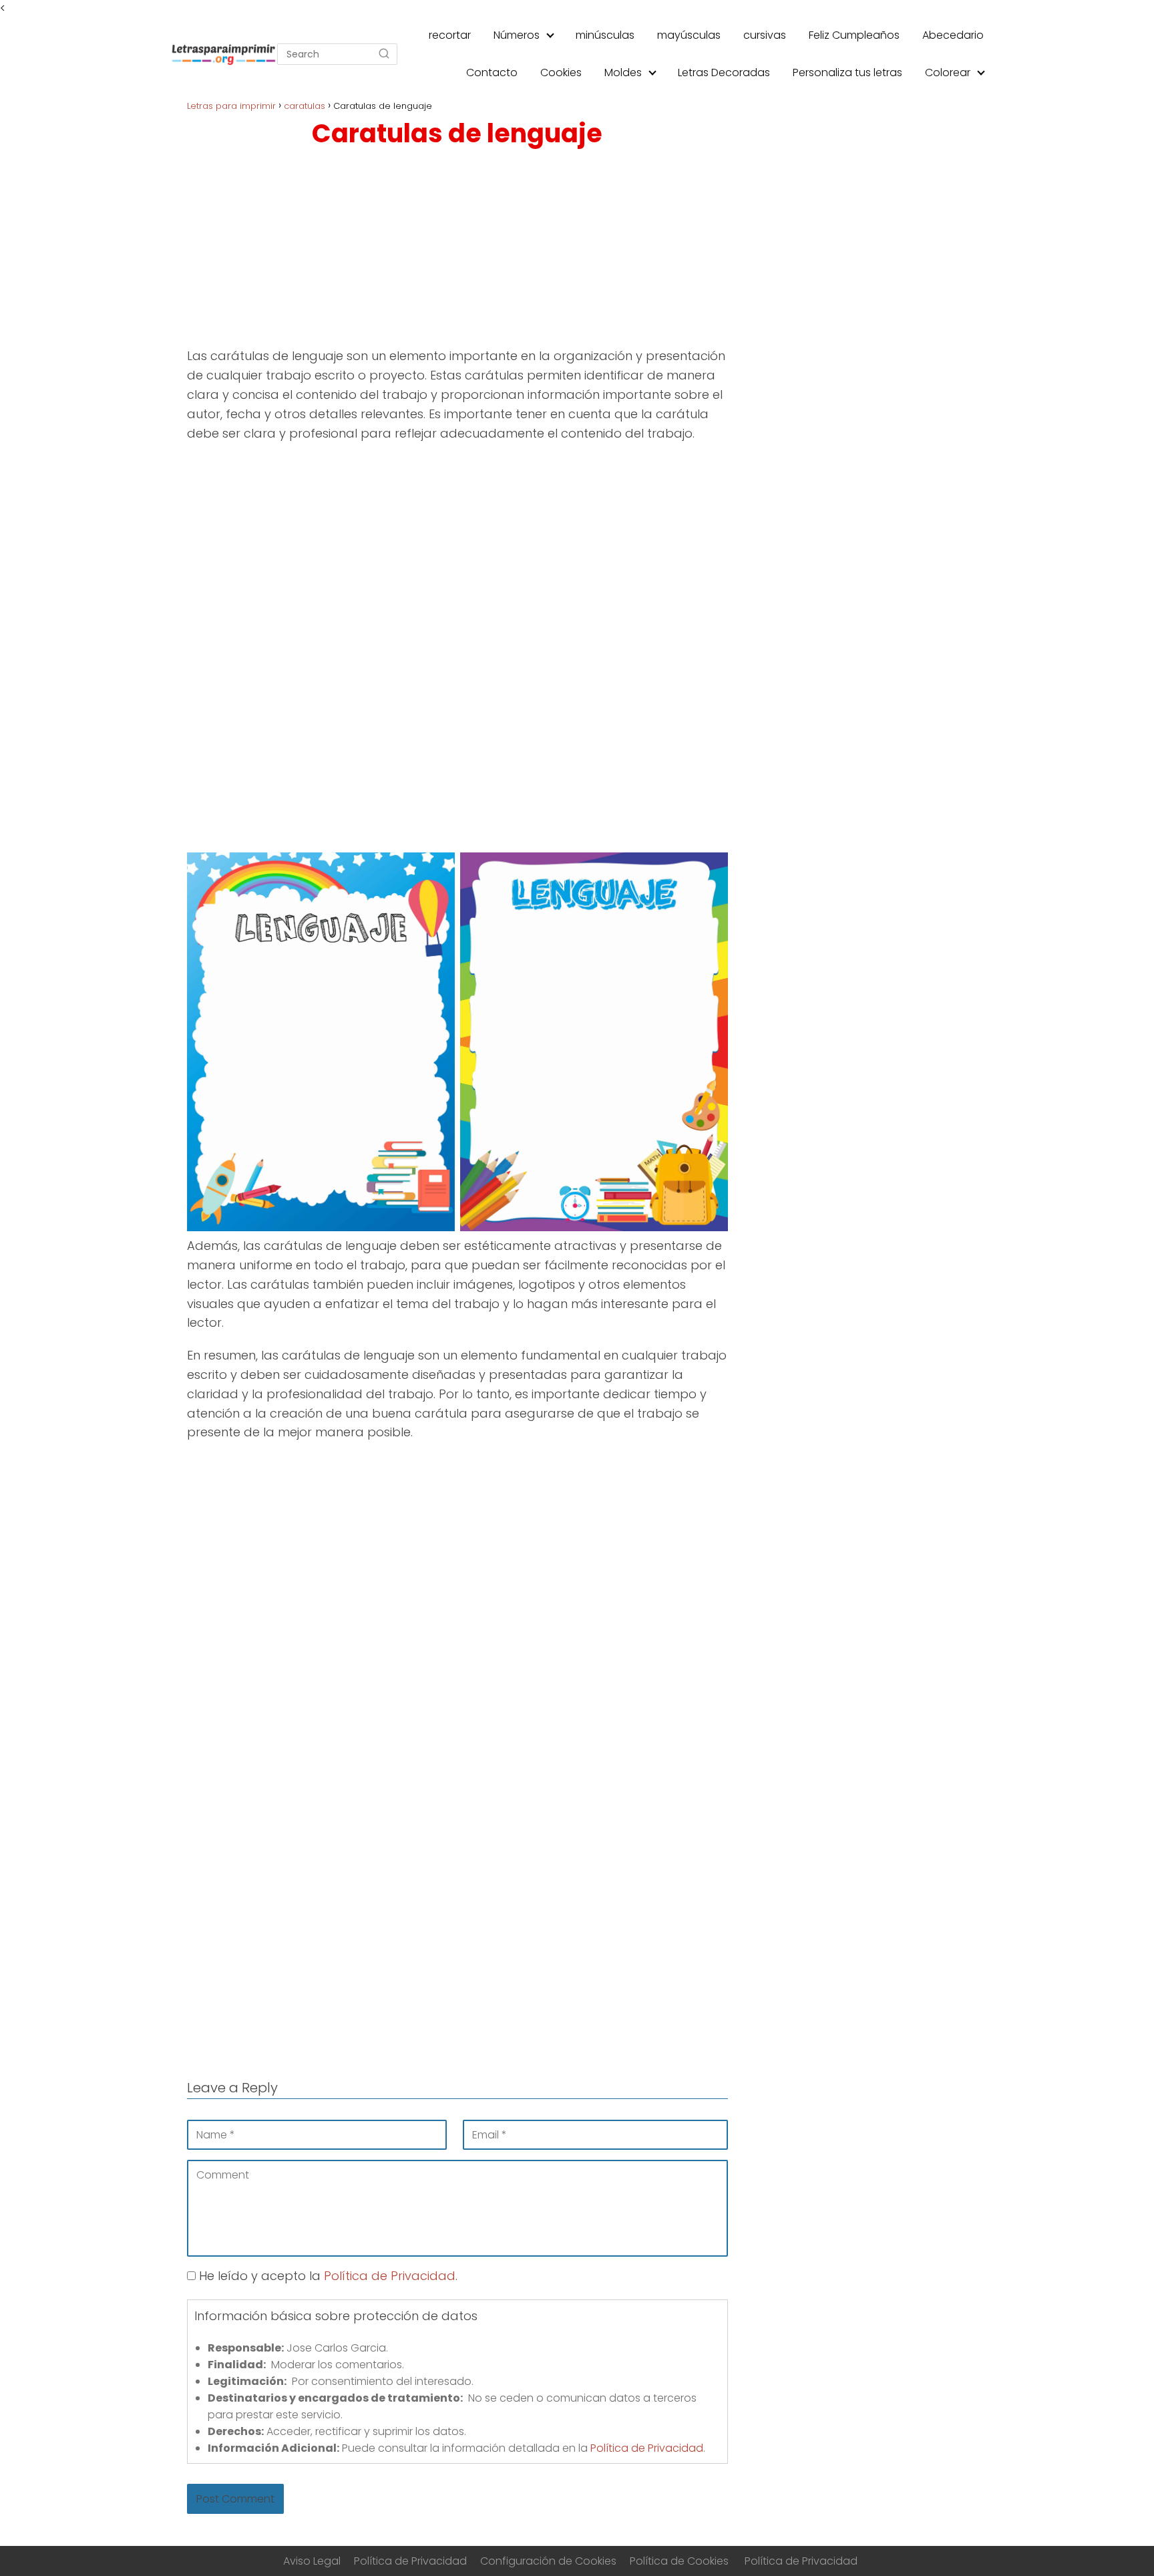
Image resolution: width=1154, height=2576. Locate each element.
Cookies (561, 72)
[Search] (384, 54)
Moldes (623, 72)
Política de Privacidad (390, 2276)
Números (517, 35)
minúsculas (605, 35)
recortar (450, 35)
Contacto (492, 72)
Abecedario (953, 35)
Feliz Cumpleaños (854, 35)
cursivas (765, 35)
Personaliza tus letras (847, 72)
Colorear (948, 72)
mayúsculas (689, 35)
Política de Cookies (679, 2561)
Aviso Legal (312, 2561)
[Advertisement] (457, 251)
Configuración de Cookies (548, 2561)
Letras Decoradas (724, 72)
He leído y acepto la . (327, 2276)
